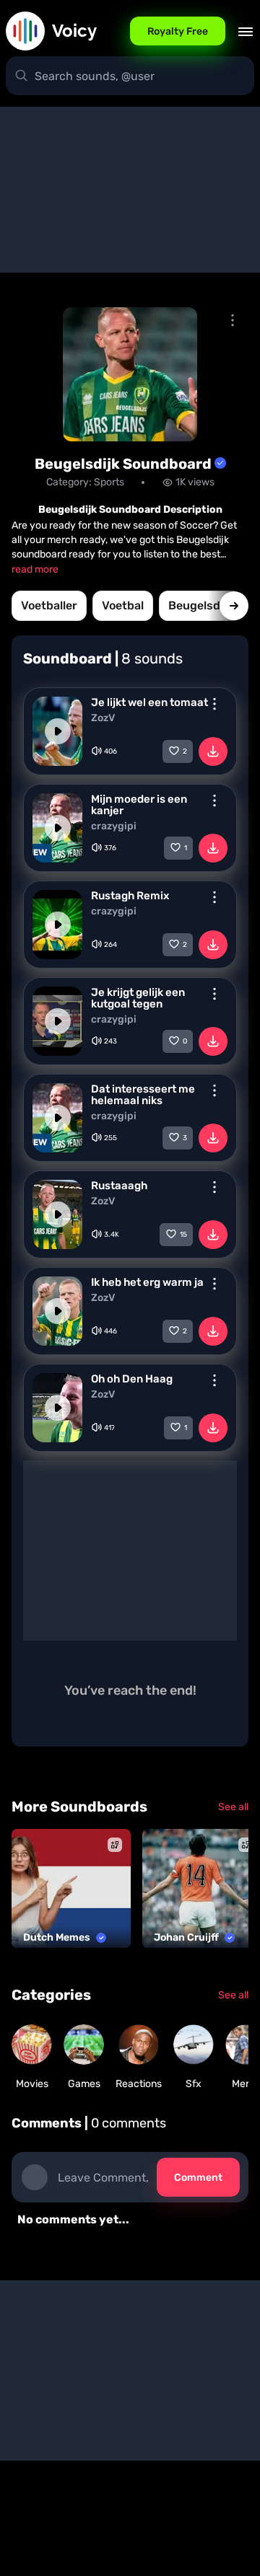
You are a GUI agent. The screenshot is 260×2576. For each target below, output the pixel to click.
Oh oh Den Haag (132, 1379)
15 (183, 1235)
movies (32, 2084)
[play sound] (58, 731)
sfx (194, 2084)
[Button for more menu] (214, 704)
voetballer (49, 605)
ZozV (103, 718)
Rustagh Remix (130, 896)
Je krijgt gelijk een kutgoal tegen (138, 998)
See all (233, 1807)
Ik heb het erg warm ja (147, 1282)
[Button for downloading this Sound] (213, 751)
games (84, 2084)
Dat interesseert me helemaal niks (143, 1095)
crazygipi (114, 826)
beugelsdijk (200, 605)
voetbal (123, 605)
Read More (35, 569)
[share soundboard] (233, 320)
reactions (139, 2084)
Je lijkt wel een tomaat (149, 702)
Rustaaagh (119, 1186)
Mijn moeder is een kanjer (139, 805)
